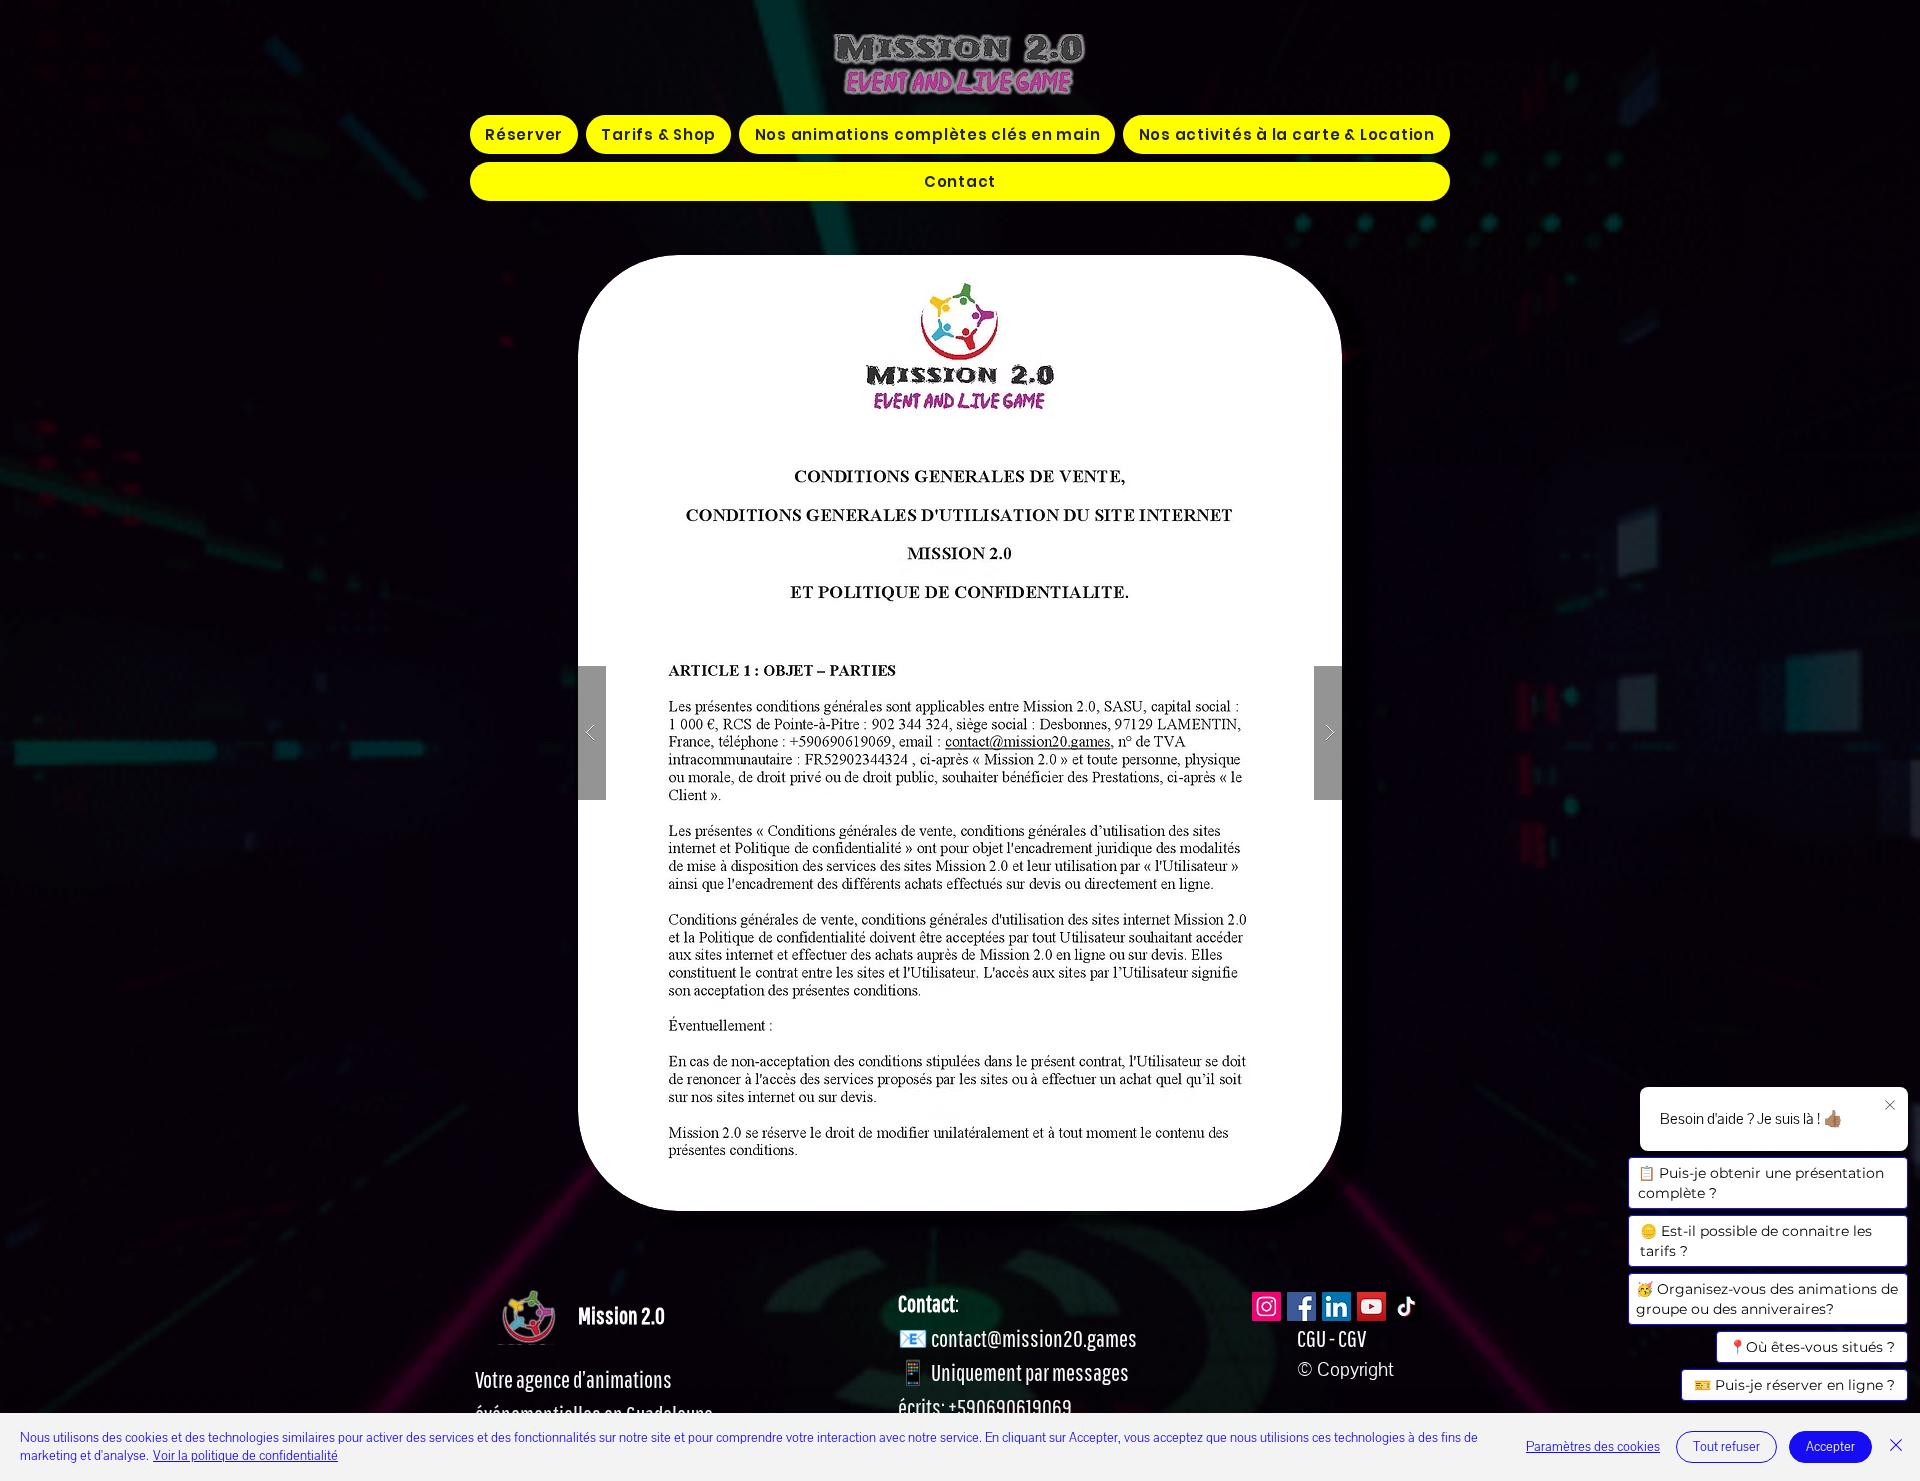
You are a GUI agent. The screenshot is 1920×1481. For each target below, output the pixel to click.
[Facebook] (1301, 1306)
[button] (927, 134)
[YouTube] (1371, 1306)
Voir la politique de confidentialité (245, 1456)
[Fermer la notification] (1890, 1106)
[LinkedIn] (1336, 1306)
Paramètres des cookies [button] (1593, 1447)
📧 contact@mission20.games (1017, 1338)
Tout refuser (1726, 1447)
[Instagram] (1266, 1306)
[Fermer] (1896, 1447)
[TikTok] (1406, 1306)
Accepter (1830, 1447)
